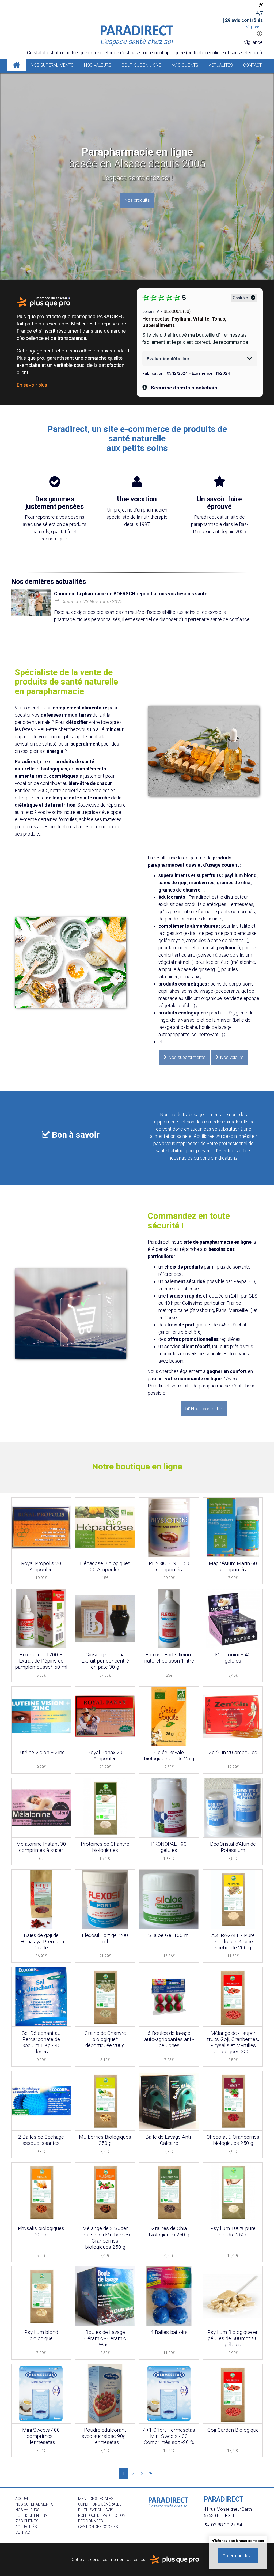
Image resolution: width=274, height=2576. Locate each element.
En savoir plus (32, 385)
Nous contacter (204, 1409)
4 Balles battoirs (169, 2332)
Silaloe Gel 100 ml (169, 1935)
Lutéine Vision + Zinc (41, 1752)
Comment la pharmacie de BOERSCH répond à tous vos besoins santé (131, 594)
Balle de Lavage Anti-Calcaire (169, 2140)
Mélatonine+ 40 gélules (233, 1658)
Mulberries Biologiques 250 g (105, 2140)
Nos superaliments (185, 1057)
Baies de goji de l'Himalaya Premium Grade (41, 1941)
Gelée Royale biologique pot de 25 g (169, 1755)
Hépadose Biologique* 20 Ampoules (105, 1566)
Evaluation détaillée (168, 359)
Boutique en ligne (141, 65)
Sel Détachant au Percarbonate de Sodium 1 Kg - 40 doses (41, 2042)
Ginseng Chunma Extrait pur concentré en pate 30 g (105, 1661)
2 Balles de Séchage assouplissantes (41, 2140)
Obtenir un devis (238, 2556)
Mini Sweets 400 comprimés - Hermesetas (41, 2436)
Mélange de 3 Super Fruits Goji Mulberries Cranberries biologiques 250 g (105, 2237)
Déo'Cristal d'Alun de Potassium (233, 1847)
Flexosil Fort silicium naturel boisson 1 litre (169, 1658)
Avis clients (185, 65)
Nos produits (137, 200)
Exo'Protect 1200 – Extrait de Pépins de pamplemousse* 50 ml (41, 1661)
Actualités (221, 65)
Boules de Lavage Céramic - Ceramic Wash (105, 2338)
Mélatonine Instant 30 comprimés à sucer (41, 1847)
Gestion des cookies (98, 2527)
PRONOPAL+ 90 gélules (169, 1847)
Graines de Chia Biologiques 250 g (169, 2231)
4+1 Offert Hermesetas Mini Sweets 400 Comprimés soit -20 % (169, 2436)
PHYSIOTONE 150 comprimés (169, 1566)
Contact (252, 65)
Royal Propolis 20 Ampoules (41, 1566)
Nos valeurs (230, 1057)
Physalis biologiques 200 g (41, 2231)
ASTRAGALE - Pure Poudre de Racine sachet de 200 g (233, 1941)
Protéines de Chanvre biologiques (105, 1847)
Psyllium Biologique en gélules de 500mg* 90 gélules (233, 2338)
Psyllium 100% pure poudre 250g (233, 2231)
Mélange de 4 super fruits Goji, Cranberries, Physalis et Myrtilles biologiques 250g (233, 2042)
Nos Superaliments (52, 65)
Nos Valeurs (98, 65)
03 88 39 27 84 (226, 2525)
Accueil (16, 65)
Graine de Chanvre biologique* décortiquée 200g (105, 2039)
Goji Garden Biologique (233, 2430)
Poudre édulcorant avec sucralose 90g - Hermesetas (105, 2436)
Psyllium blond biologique (41, 2335)
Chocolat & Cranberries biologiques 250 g (233, 2140)
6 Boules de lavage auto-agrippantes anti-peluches (169, 2039)
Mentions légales (96, 2499)
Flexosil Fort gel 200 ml (105, 1938)
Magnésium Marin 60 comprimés (233, 1566)
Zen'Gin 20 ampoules (233, 1752)
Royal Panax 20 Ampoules (105, 1755)
